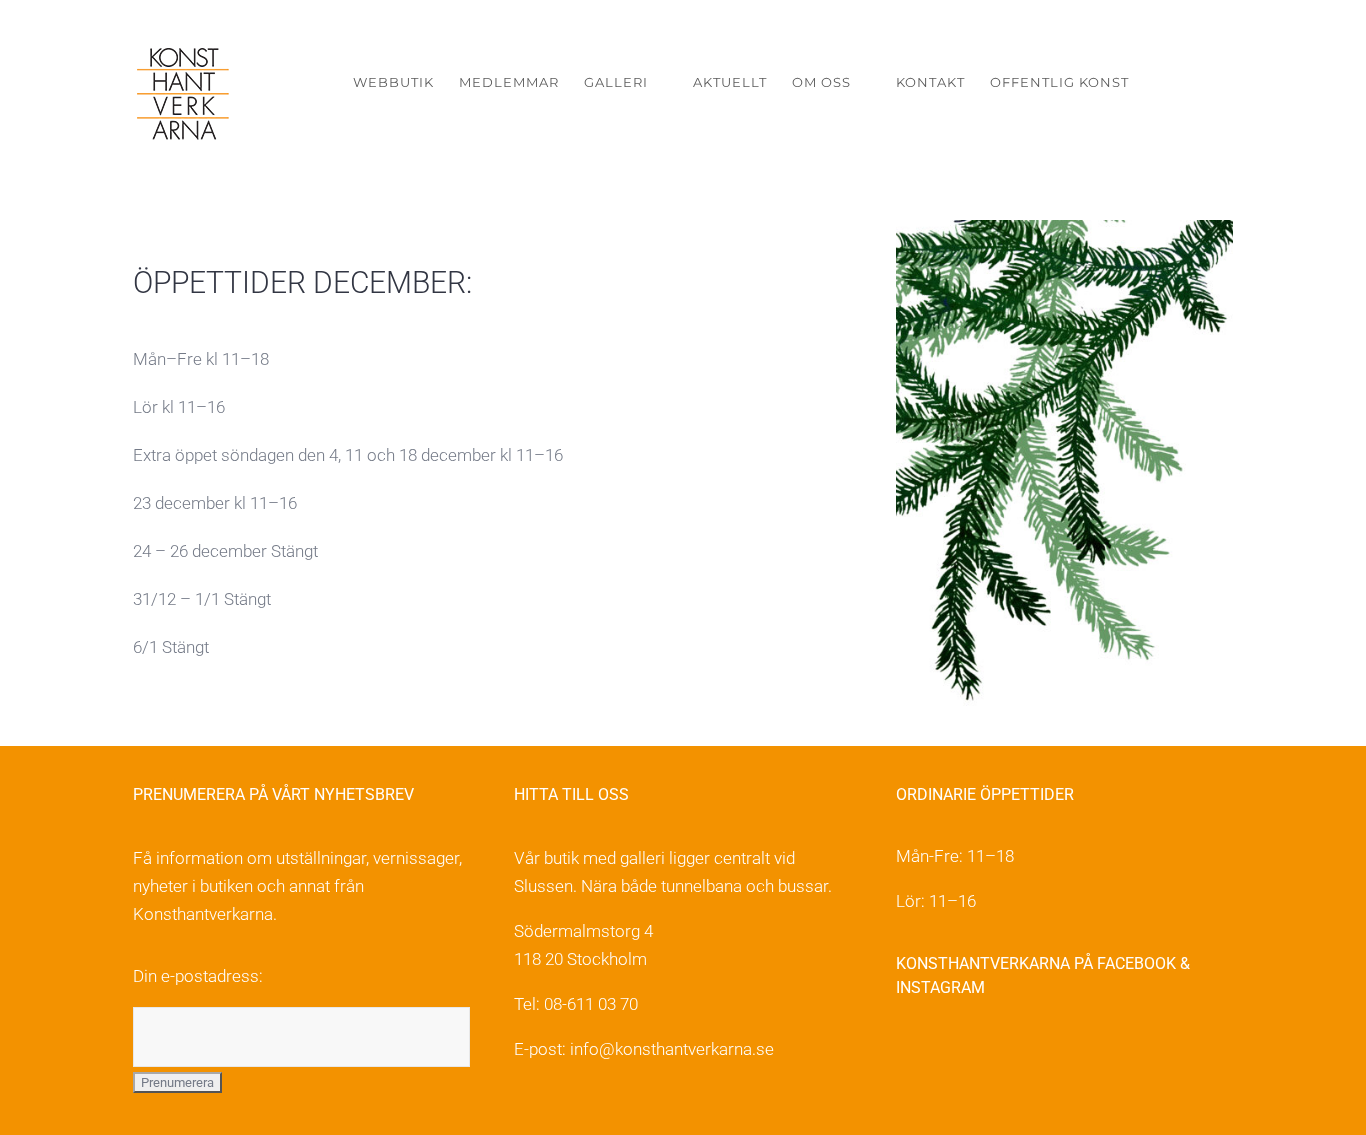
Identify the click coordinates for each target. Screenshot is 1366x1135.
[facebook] (907, 1052)
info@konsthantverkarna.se (672, 1049)
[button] (1202, 82)
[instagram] (950, 1052)
